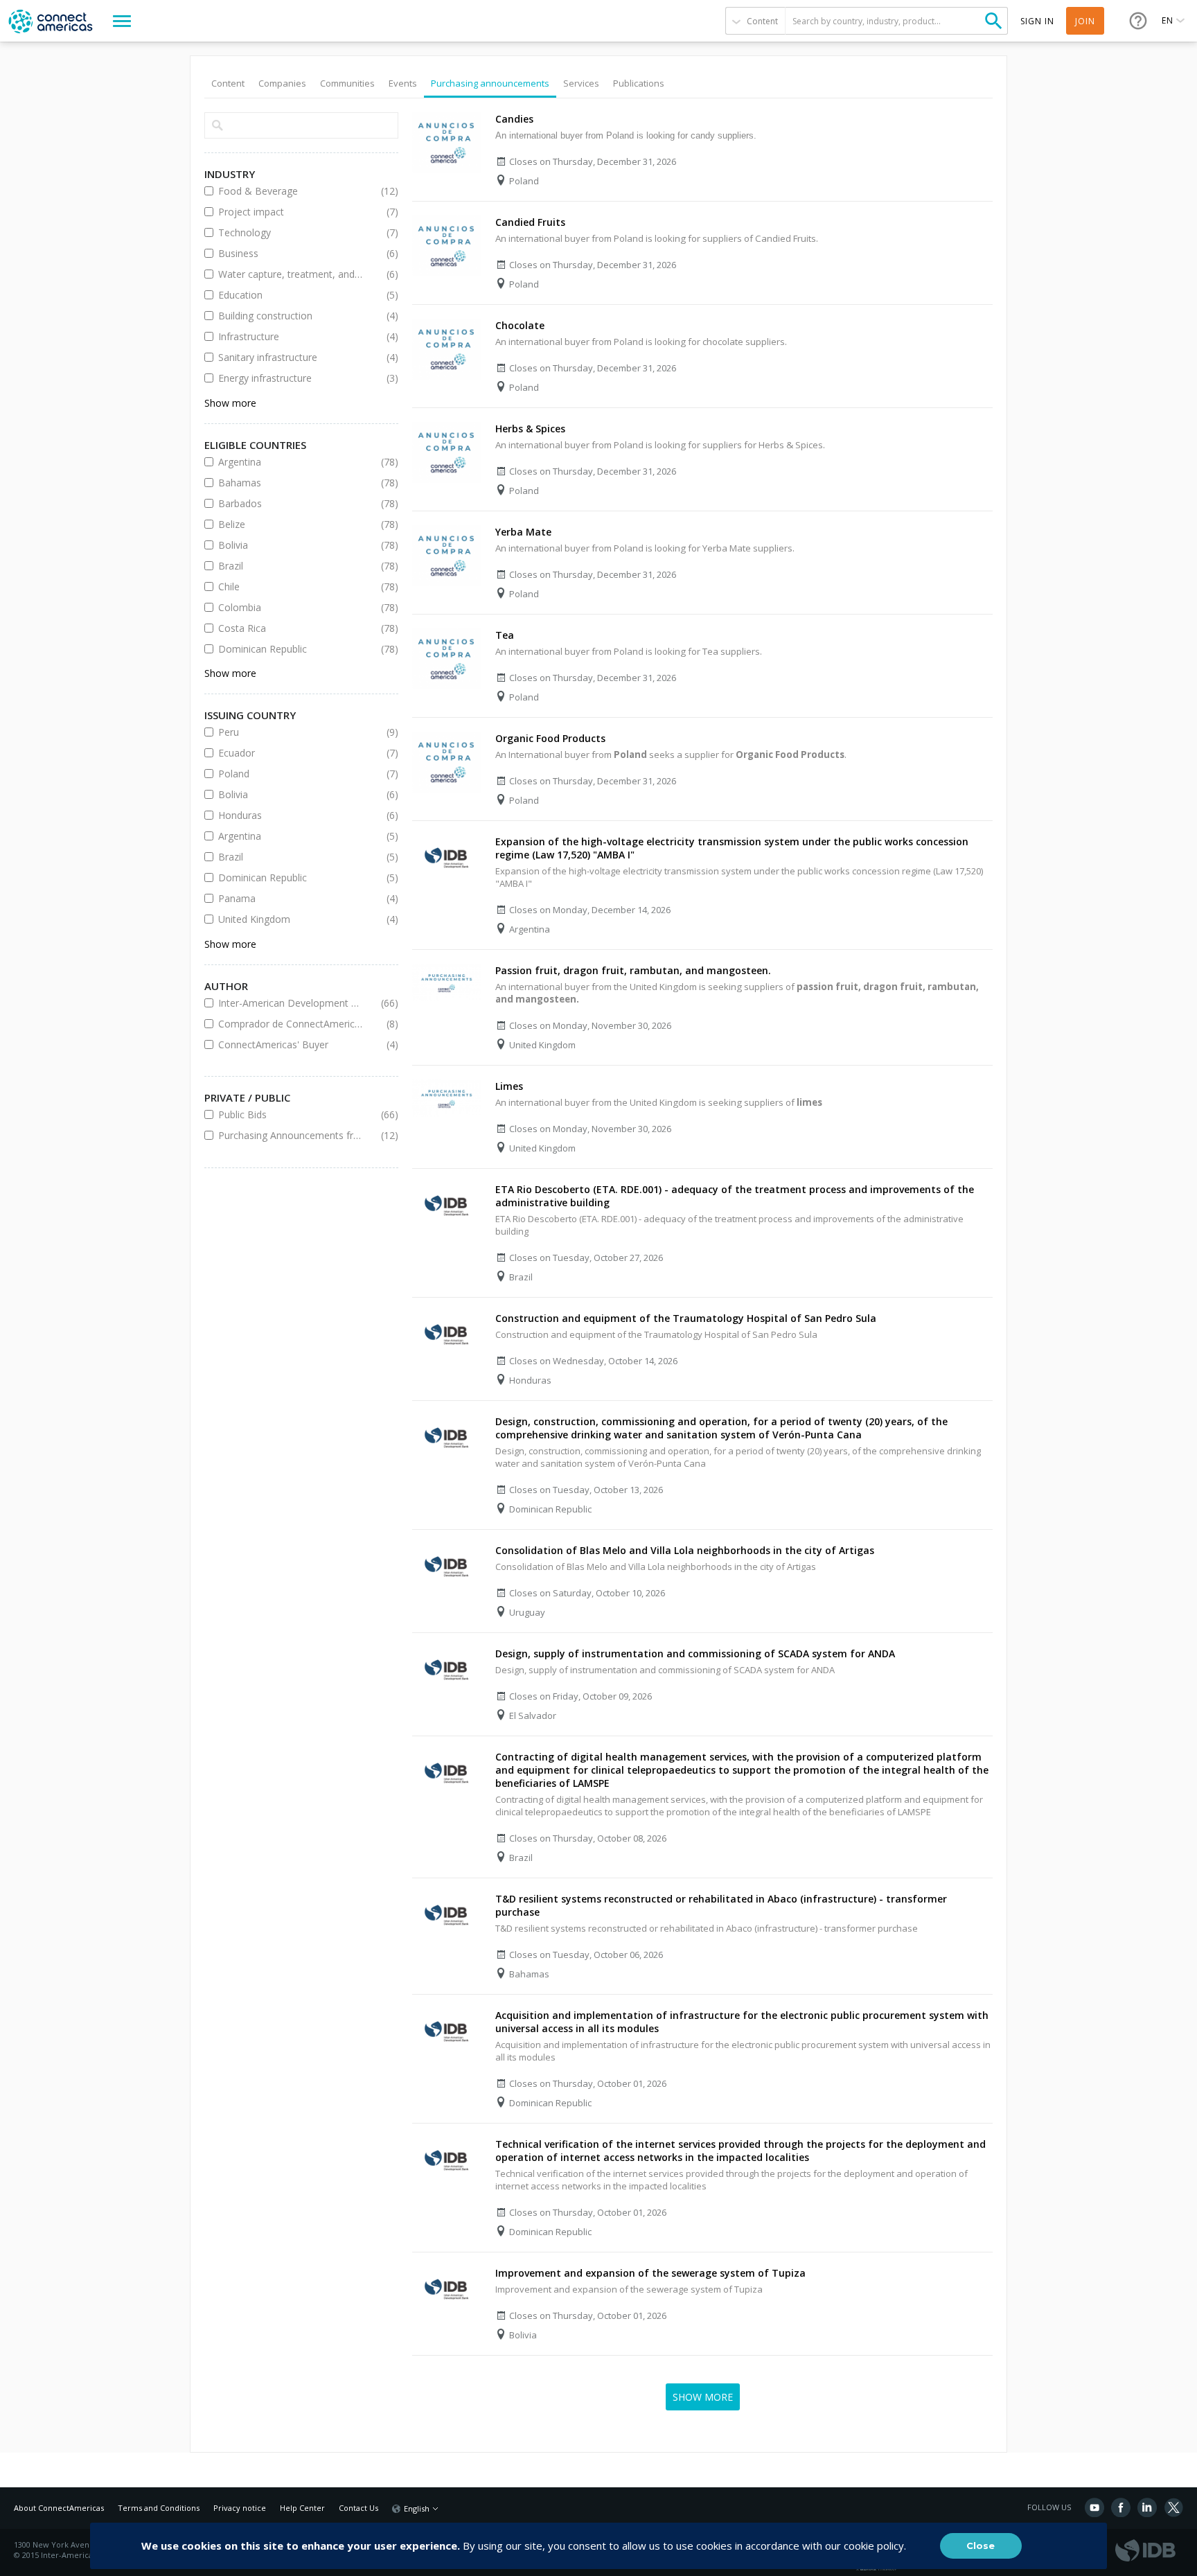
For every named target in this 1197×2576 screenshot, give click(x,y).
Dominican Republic (291, 649)
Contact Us (358, 2508)
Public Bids (291, 1114)
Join (1085, 21)
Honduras (291, 815)
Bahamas (291, 483)
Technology (291, 232)
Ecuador (291, 753)
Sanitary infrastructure (291, 357)
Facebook (1121, 2507)
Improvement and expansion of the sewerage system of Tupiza (650, 2273)
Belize (291, 524)
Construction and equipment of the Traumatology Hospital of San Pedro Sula (686, 1318)
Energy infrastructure (291, 378)
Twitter (1173, 2507)
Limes (509, 1086)
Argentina (291, 462)
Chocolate (520, 325)
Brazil (291, 566)
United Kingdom (291, 919)
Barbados (291, 503)
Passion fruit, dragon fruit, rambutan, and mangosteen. (633, 970)
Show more (230, 403)
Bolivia (291, 545)
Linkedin (1147, 2507)
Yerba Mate (523, 532)
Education (291, 295)
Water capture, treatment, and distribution (291, 274)
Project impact (291, 212)
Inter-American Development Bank (291, 1003)
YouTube (1094, 2507)
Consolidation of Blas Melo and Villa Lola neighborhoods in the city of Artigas (685, 1550)
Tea (505, 635)
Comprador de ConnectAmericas (291, 1024)
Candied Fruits (530, 222)
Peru (291, 732)
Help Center (302, 2508)
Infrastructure (291, 336)
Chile (291, 586)
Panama (291, 898)
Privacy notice (240, 2508)
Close (981, 2546)
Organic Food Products (550, 738)
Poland (291, 774)
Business (291, 253)
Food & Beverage (291, 191)
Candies (514, 119)
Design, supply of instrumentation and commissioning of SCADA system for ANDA (695, 1653)
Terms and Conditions (159, 2508)
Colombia (291, 607)
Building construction (291, 316)
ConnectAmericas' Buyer (291, 1044)
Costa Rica (291, 628)
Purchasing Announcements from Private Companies (291, 1135)
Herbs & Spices (530, 429)
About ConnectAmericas (59, 2508)
